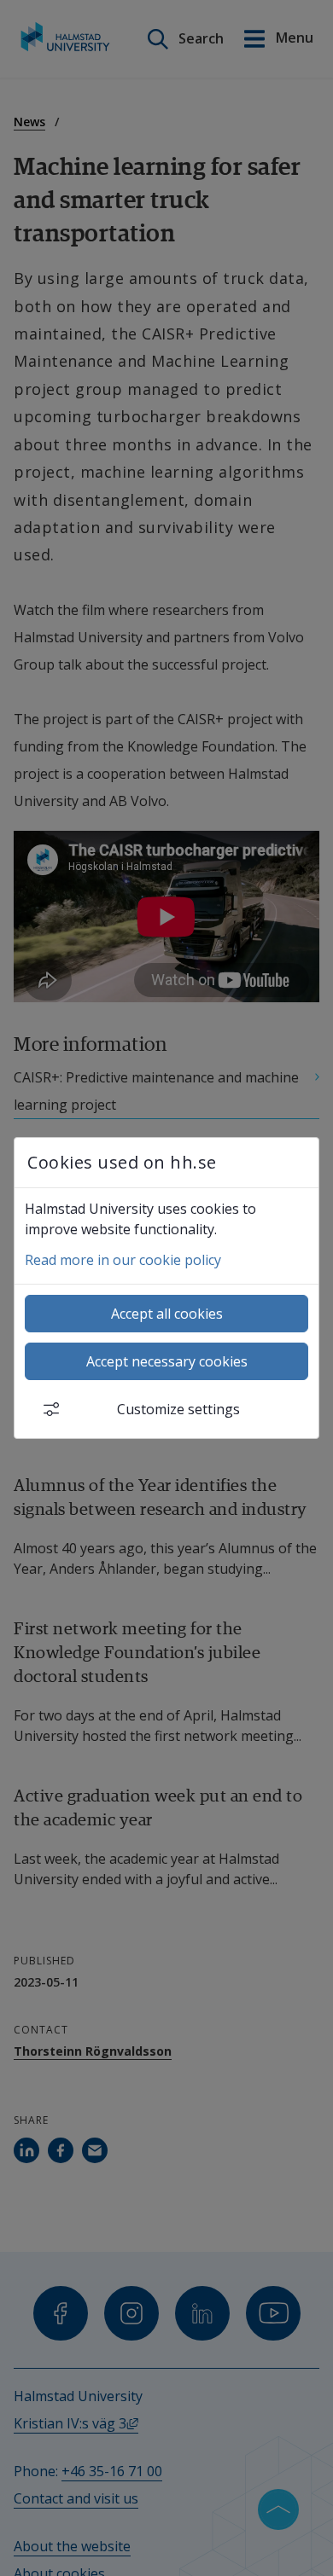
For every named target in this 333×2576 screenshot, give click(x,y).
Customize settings (178, 1409)
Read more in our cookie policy (123, 1260)
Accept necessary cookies (167, 1361)
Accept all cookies (167, 1314)
